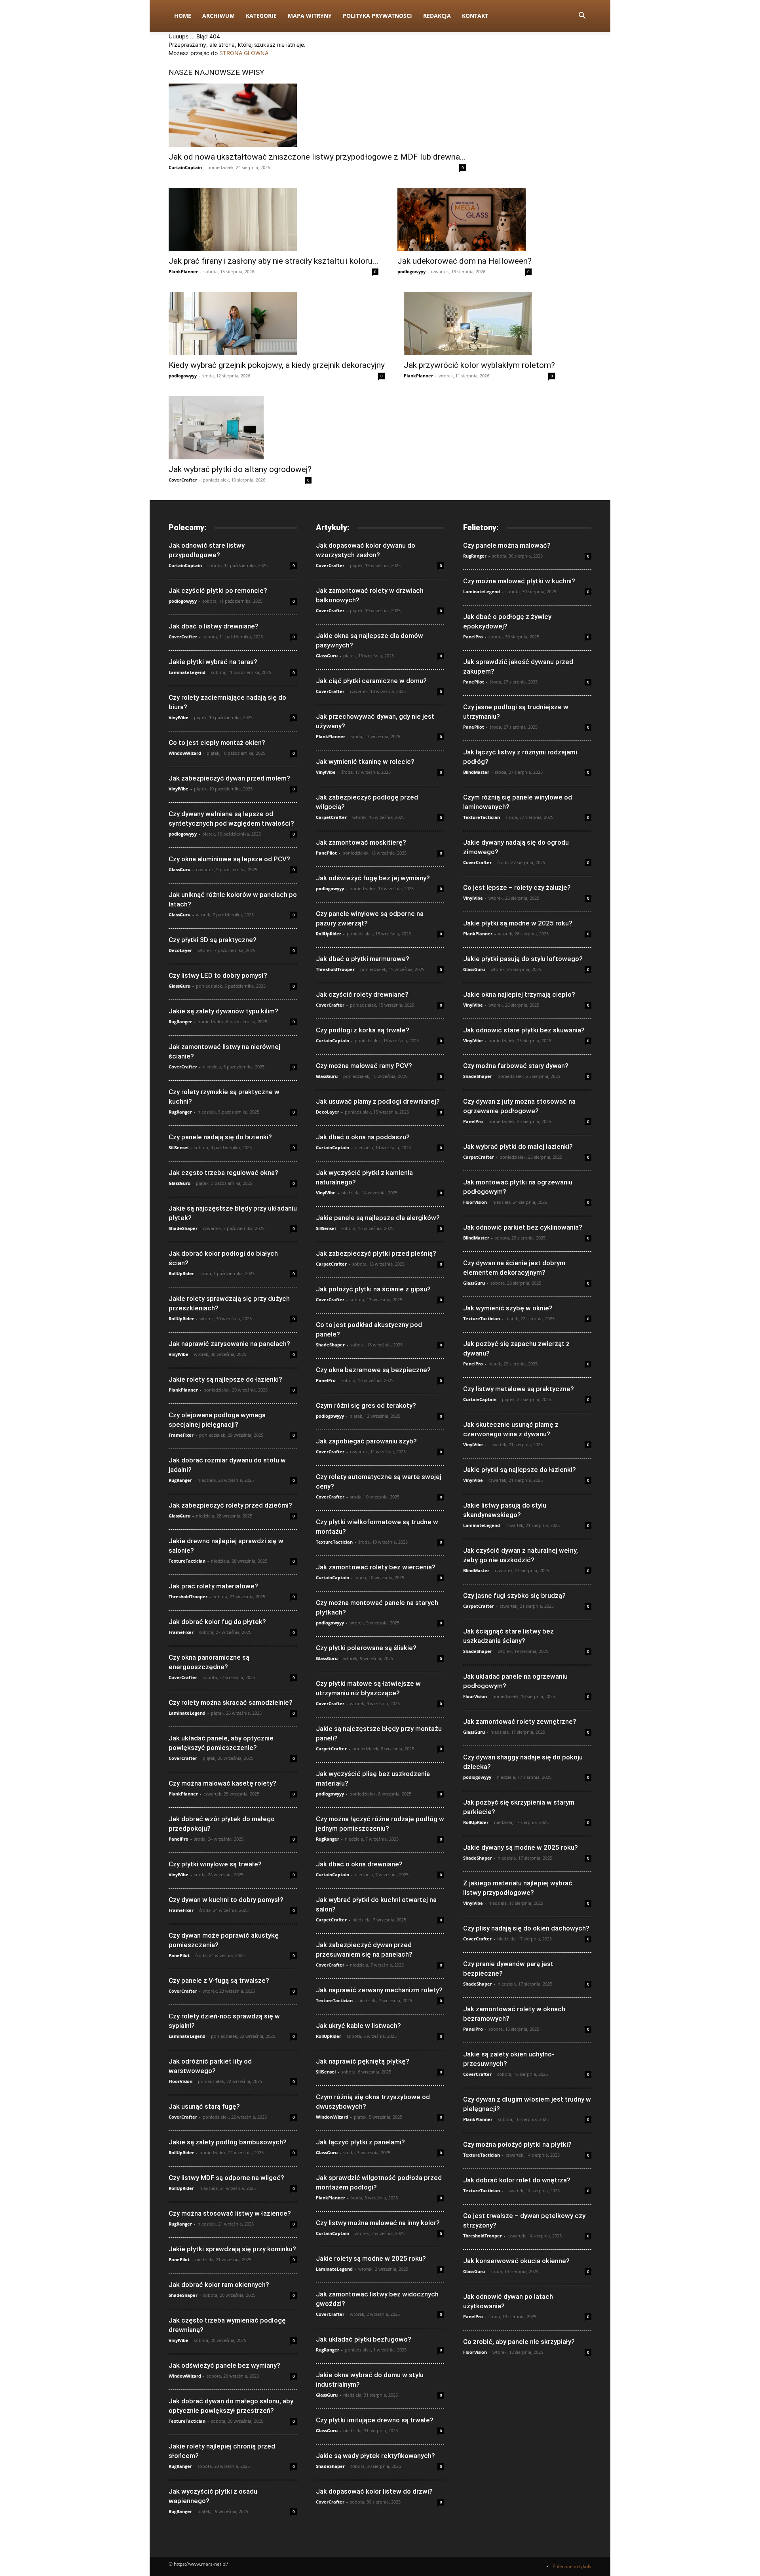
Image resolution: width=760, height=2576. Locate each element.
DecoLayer (180, 950)
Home (183, 16)
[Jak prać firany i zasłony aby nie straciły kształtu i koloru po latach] (274, 219)
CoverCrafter (183, 480)
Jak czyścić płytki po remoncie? (218, 590)
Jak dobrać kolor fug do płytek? (217, 1622)
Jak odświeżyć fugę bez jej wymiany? (373, 878)
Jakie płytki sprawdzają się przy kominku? (232, 2249)
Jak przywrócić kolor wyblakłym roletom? (479, 365)
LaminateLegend (187, 672)
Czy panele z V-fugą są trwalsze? (219, 1980)
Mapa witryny (310, 16)
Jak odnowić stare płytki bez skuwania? (524, 1030)
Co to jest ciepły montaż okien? (217, 743)
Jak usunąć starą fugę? (204, 2106)
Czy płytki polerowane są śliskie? (366, 1648)
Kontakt (475, 16)
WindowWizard (185, 753)
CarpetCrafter (331, 817)
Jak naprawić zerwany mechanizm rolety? (379, 1990)
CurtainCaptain (185, 167)
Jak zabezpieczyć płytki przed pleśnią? (376, 1253)
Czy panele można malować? (507, 545)
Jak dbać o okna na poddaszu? (363, 1137)
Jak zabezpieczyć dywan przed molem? (229, 778)
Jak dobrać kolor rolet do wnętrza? (517, 2180)
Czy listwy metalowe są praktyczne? (519, 1389)
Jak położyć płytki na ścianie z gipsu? (373, 1289)
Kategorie (261, 16)
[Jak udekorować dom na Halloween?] (465, 219)
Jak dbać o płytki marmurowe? (363, 959)
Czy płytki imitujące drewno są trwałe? (375, 2420)
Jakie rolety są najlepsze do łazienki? (225, 1379)
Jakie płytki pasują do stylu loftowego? (523, 959)
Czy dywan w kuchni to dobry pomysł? (226, 1900)
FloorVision (180, 2081)
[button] (582, 16)
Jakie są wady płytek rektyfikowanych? (375, 2456)
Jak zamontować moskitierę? (361, 842)
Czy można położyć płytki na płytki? (517, 2144)
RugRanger (180, 1021)
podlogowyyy (411, 271)
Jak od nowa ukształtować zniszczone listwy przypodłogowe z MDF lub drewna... (317, 157)
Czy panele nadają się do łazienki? (220, 1137)
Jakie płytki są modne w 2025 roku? (518, 923)
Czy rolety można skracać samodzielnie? (231, 1702)
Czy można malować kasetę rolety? (222, 1783)
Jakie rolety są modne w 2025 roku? (371, 2258)
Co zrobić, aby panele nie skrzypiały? (519, 2342)
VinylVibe (179, 717)
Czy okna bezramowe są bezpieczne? (373, 1370)
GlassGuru (180, 869)
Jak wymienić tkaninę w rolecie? (365, 762)
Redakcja (437, 16)
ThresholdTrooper (188, 1596)
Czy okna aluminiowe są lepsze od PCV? (229, 859)
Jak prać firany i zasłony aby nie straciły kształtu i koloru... (274, 261)
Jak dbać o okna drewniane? (359, 1864)
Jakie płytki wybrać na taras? (213, 662)
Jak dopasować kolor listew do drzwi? (374, 2491)
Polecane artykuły (572, 2566)
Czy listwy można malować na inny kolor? (378, 2223)
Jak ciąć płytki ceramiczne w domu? (371, 681)
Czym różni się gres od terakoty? (366, 1405)
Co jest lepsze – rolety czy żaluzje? (517, 887)
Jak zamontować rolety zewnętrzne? (520, 1721)
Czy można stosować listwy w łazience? (230, 2213)
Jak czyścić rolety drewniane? (362, 994)
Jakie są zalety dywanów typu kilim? (223, 1011)
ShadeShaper (183, 1228)
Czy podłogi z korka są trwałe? (363, 1030)
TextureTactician (187, 1561)
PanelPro (179, 1839)
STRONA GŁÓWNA (244, 53)
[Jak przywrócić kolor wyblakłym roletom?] (479, 324)
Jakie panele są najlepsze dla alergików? (378, 1218)
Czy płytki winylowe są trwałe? (215, 1864)
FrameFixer (181, 1435)
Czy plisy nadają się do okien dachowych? (526, 1928)
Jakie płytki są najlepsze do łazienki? (520, 1470)
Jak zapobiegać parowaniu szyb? (366, 1441)
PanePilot (179, 1955)
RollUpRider (181, 1273)
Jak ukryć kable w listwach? (358, 2026)
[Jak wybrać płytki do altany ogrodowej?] (240, 428)
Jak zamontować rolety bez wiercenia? (376, 1567)
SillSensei (179, 1147)
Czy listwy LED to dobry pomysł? (218, 975)
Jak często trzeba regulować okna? (223, 1173)
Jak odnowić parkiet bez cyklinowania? (523, 1227)
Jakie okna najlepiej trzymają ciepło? (519, 994)
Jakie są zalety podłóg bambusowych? (228, 2142)
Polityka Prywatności (377, 16)
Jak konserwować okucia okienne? (516, 2261)
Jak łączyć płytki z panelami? (360, 2142)
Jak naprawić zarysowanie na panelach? (229, 1344)
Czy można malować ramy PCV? (364, 1066)
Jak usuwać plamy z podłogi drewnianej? (378, 1101)
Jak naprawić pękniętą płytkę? (363, 2061)
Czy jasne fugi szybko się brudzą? (514, 1595)
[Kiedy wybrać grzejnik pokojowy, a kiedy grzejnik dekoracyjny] (277, 324)
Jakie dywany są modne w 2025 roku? (521, 1847)
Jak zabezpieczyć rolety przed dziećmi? (230, 1505)
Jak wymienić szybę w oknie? (508, 1308)
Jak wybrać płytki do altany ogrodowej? (240, 469)
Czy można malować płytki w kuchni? (519, 581)
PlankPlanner (183, 271)
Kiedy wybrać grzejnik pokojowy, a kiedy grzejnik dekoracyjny (277, 365)
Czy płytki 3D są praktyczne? (213, 940)
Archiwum (218, 16)
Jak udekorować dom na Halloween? (465, 261)
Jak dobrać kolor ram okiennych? (219, 2285)
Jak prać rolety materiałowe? (213, 1586)
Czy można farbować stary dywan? (516, 1066)
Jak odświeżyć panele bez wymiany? (224, 2365)
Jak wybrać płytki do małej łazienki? (518, 1146)
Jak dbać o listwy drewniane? (214, 626)
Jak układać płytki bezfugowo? (364, 2339)
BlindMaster (476, 772)
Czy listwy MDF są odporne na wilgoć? (226, 2178)
